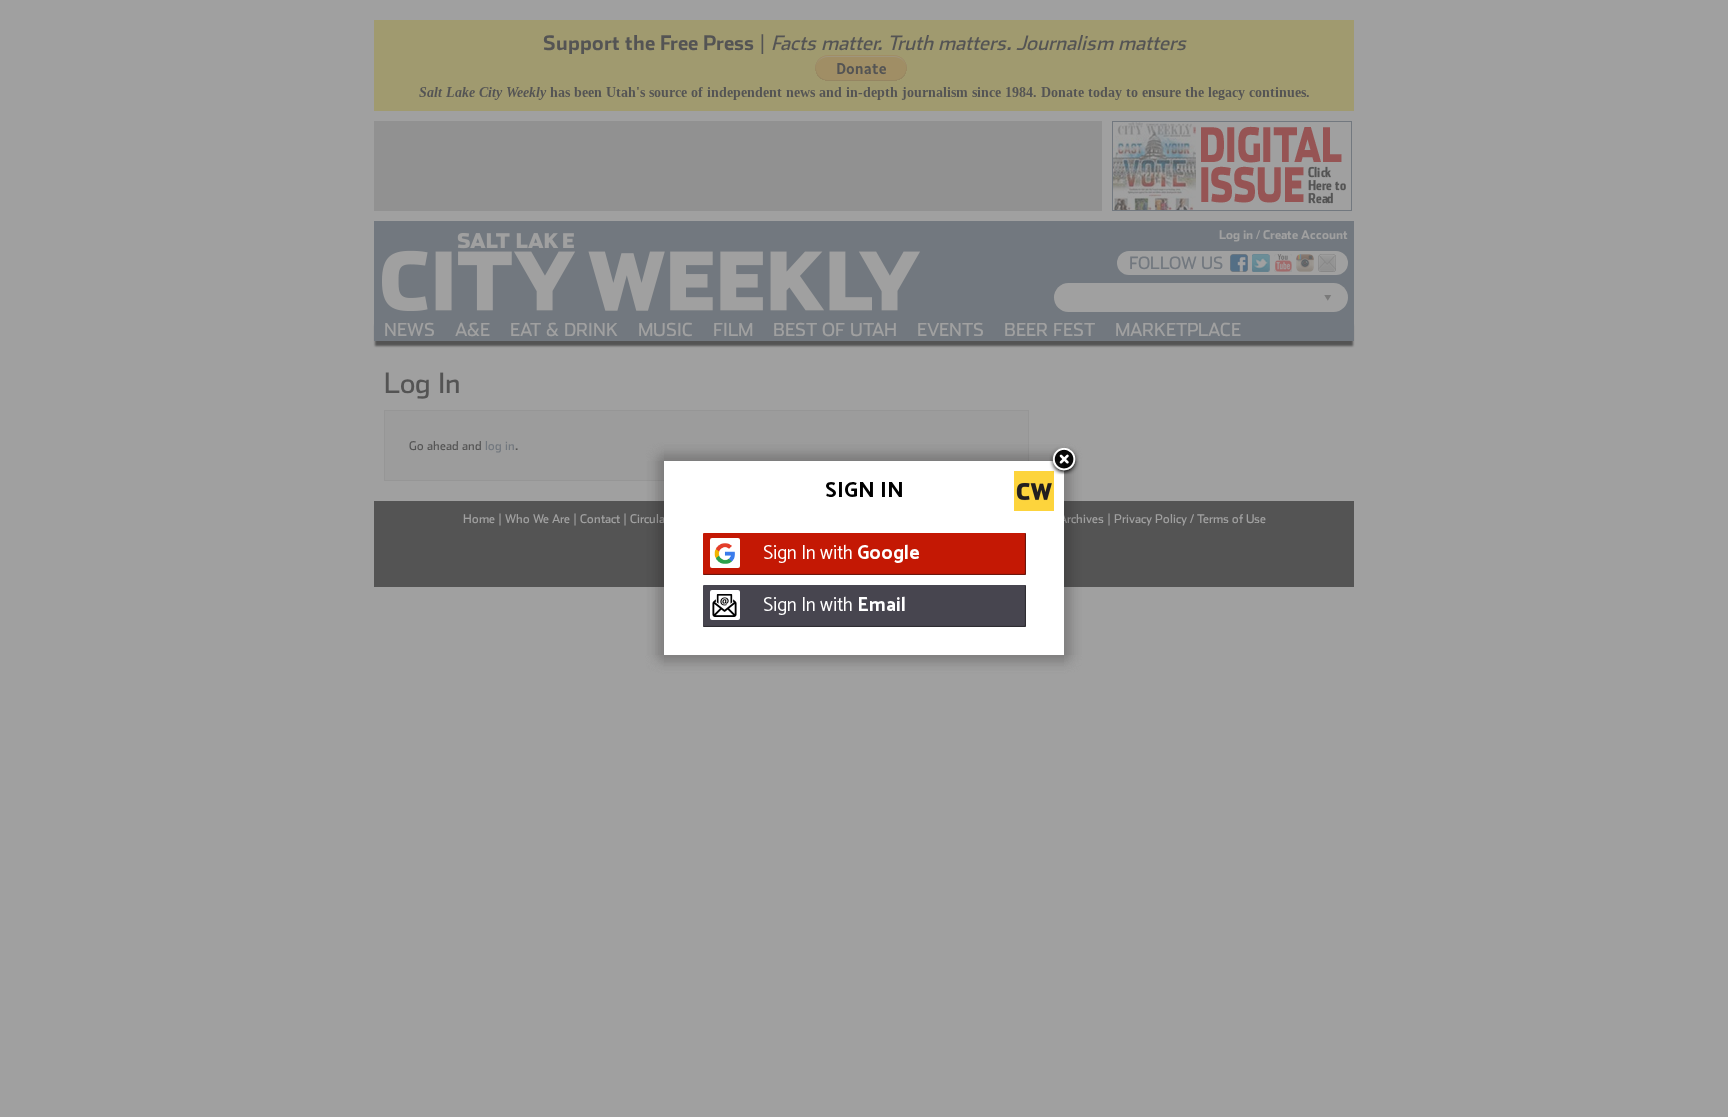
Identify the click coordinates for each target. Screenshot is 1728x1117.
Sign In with (841, 553)
